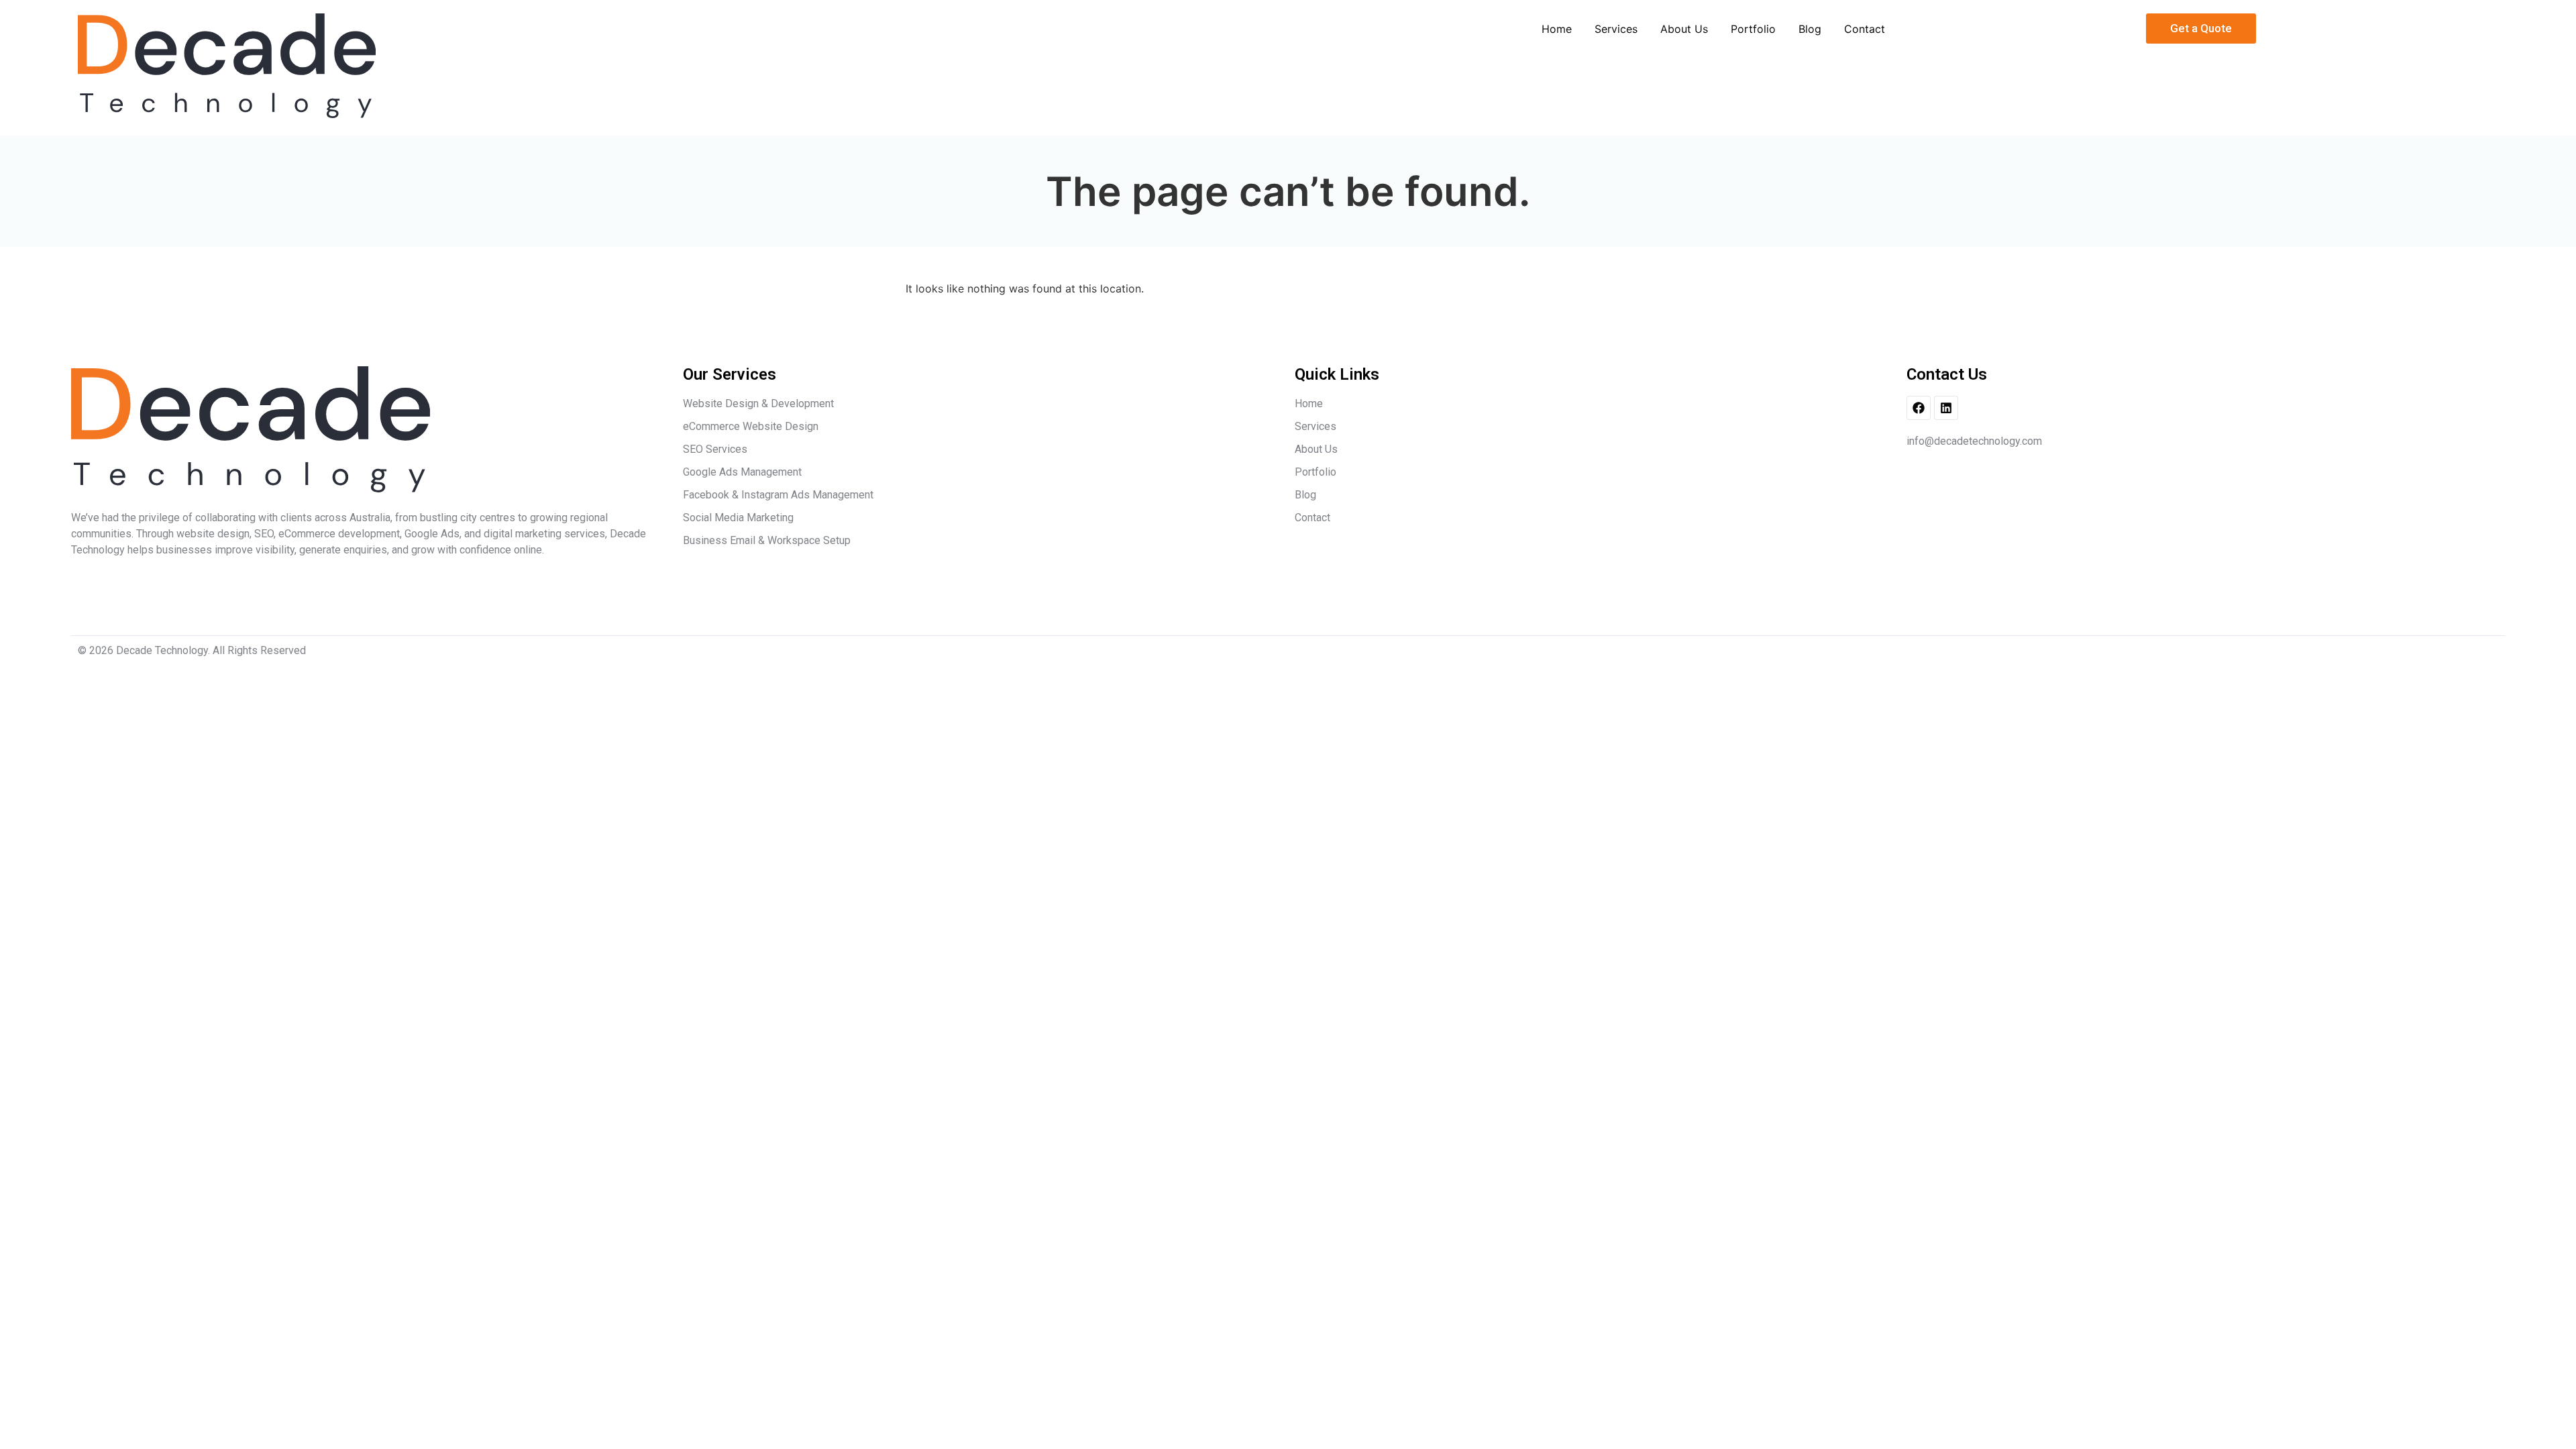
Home (1557, 29)
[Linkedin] (1946, 408)
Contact (1865, 29)
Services (1616, 29)
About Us (1684, 29)
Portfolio (1753, 29)
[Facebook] (1919, 408)
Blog (1810, 29)
